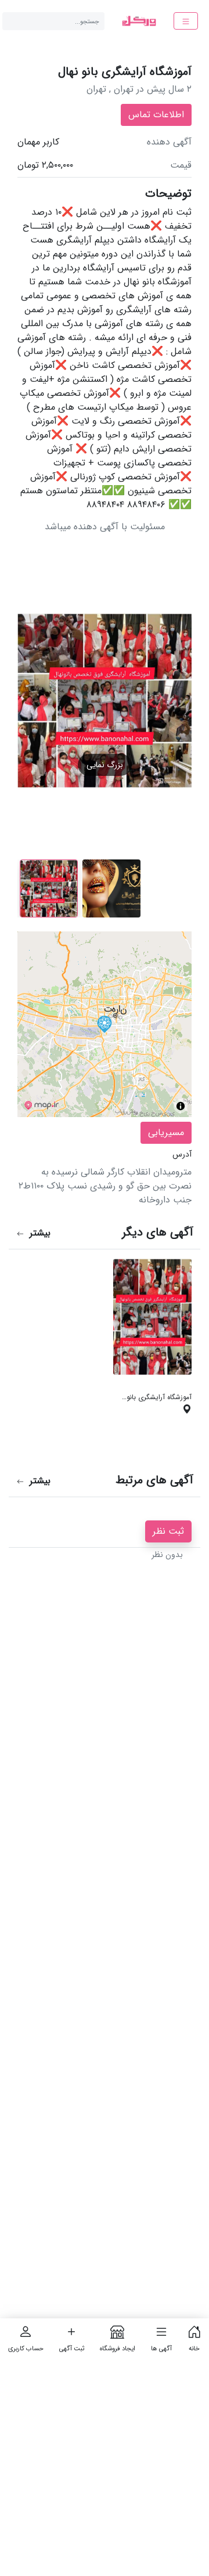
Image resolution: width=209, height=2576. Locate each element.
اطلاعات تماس (156, 115)
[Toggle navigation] (186, 21)
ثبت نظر (168, 1531)
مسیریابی (166, 1132)
